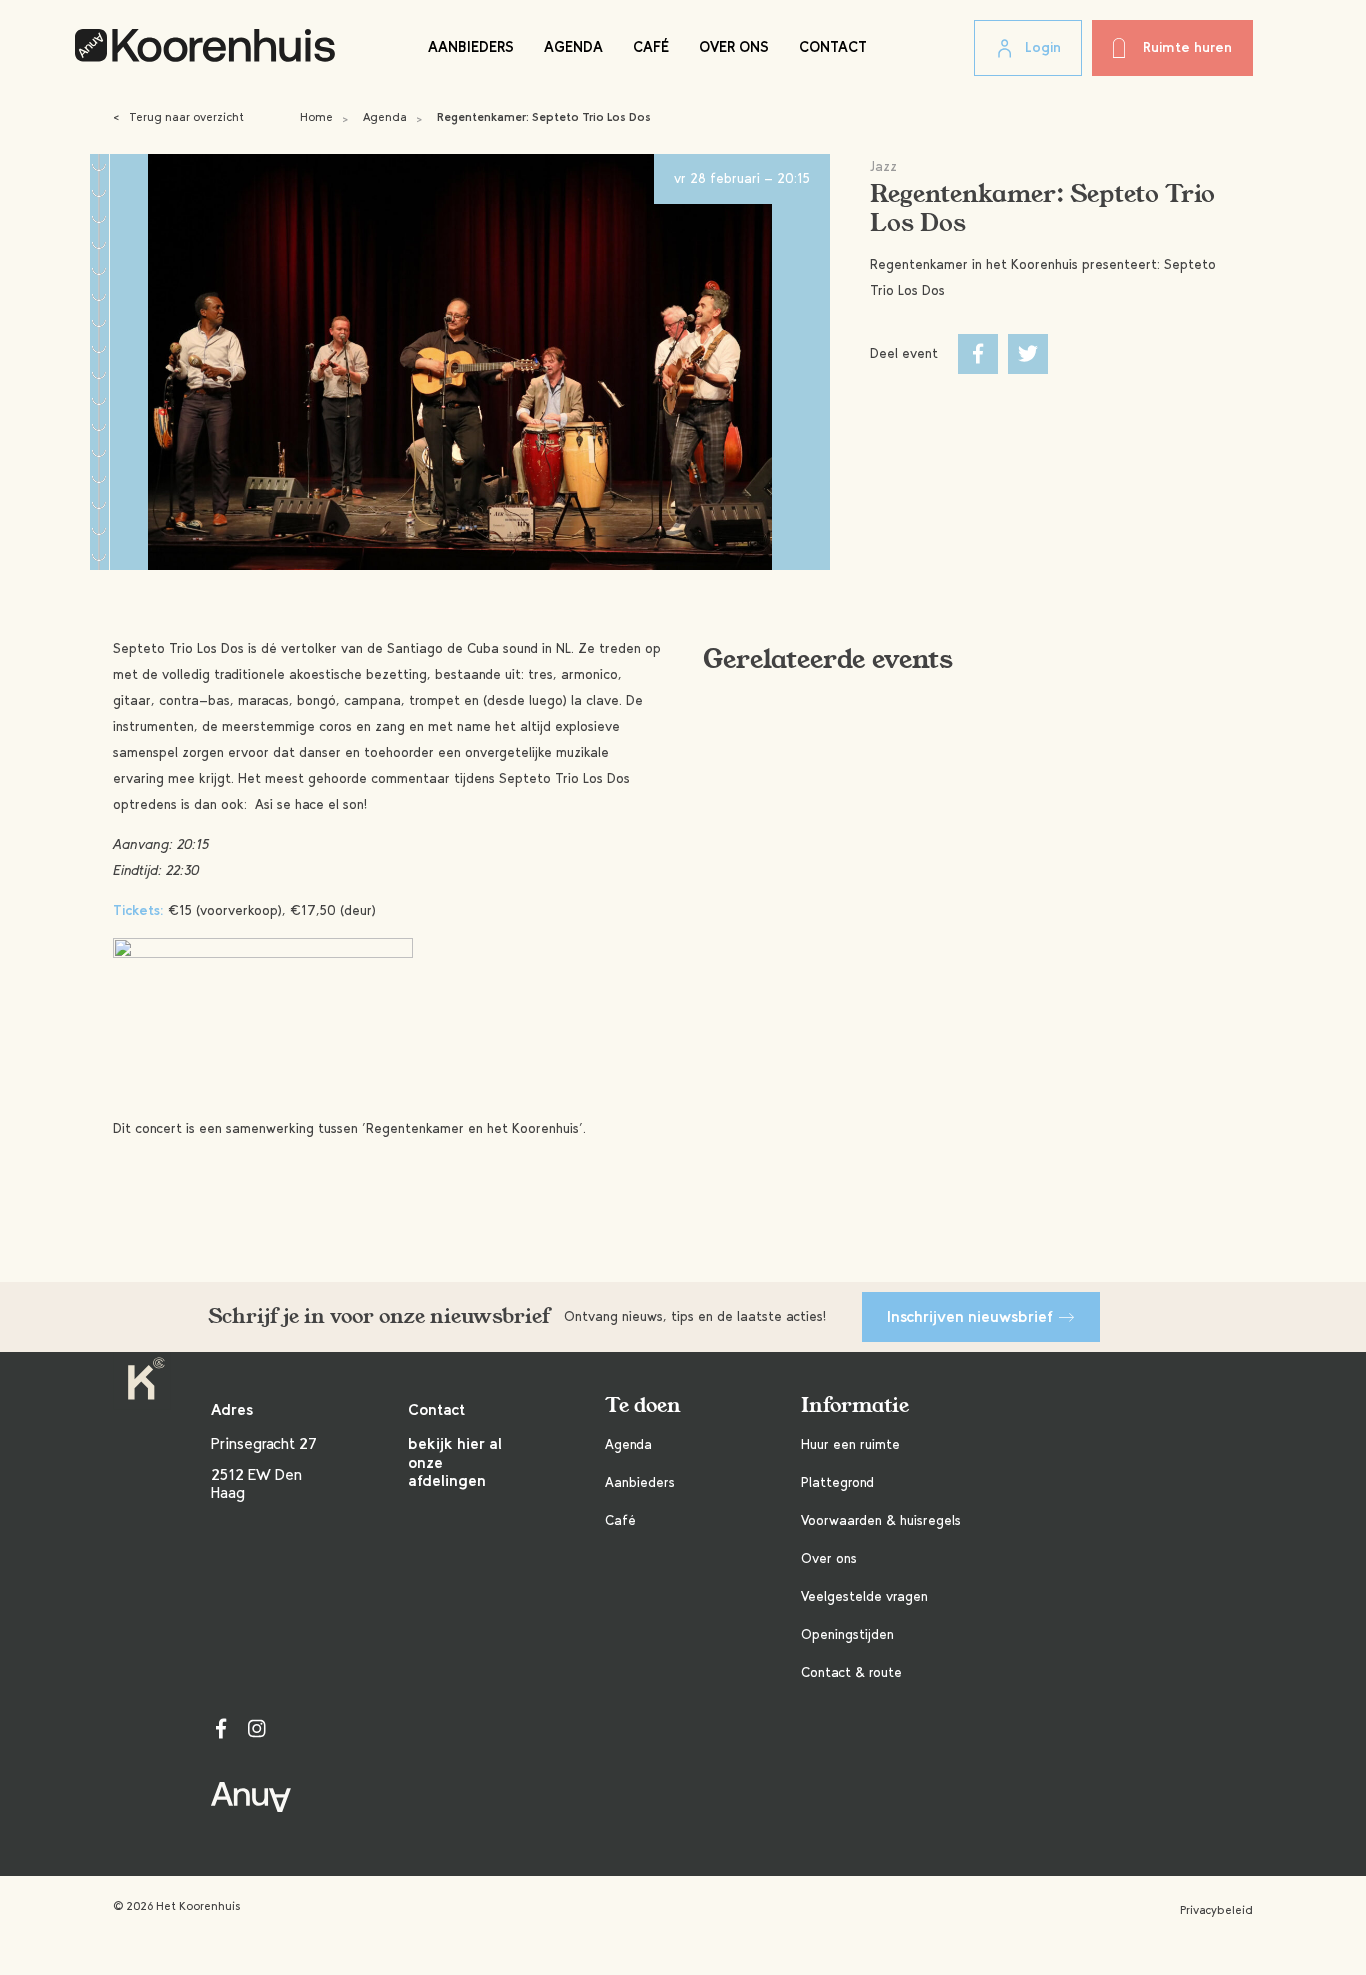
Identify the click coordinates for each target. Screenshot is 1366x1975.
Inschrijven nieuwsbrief (970, 1316)
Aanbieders (471, 47)
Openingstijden (847, 1634)
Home (316, 117)
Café (651, 47)
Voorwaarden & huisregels (881, 1520)
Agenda (573, 47)
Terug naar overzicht (178, 117)
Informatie (855, 1405)
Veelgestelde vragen (864, 1596)
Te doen (643, 1405)
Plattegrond (837, 1482)
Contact (833, 47)
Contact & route (851, 1672)
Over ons (734, 47)
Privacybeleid (1216, 1910)
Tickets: (138, 910)
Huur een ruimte (850, 1444)
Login (1043, 47)
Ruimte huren (1187, 47)
